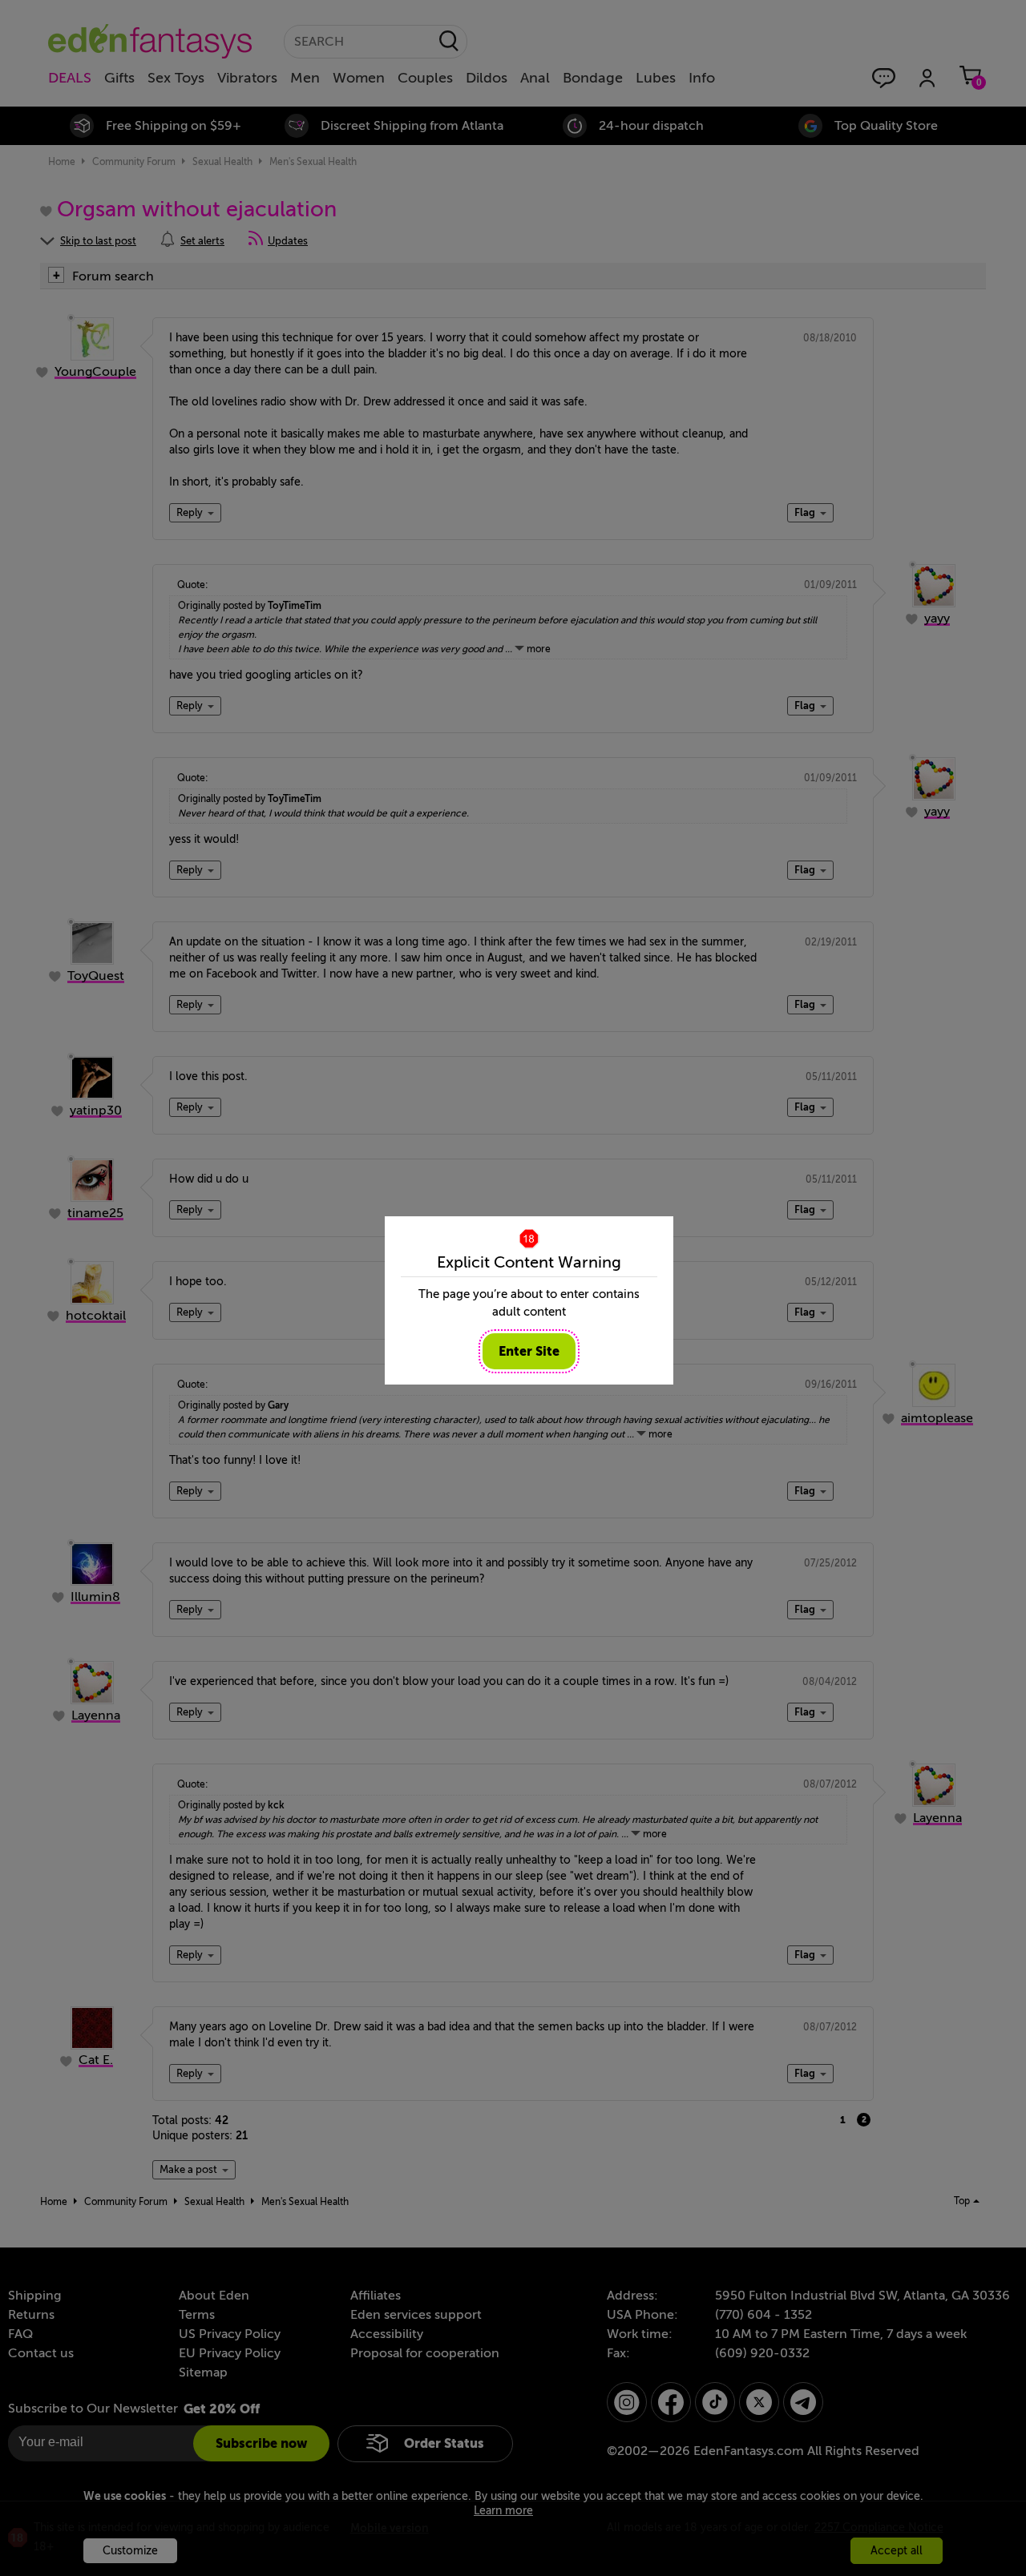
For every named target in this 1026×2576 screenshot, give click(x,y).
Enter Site (529, 1351)
